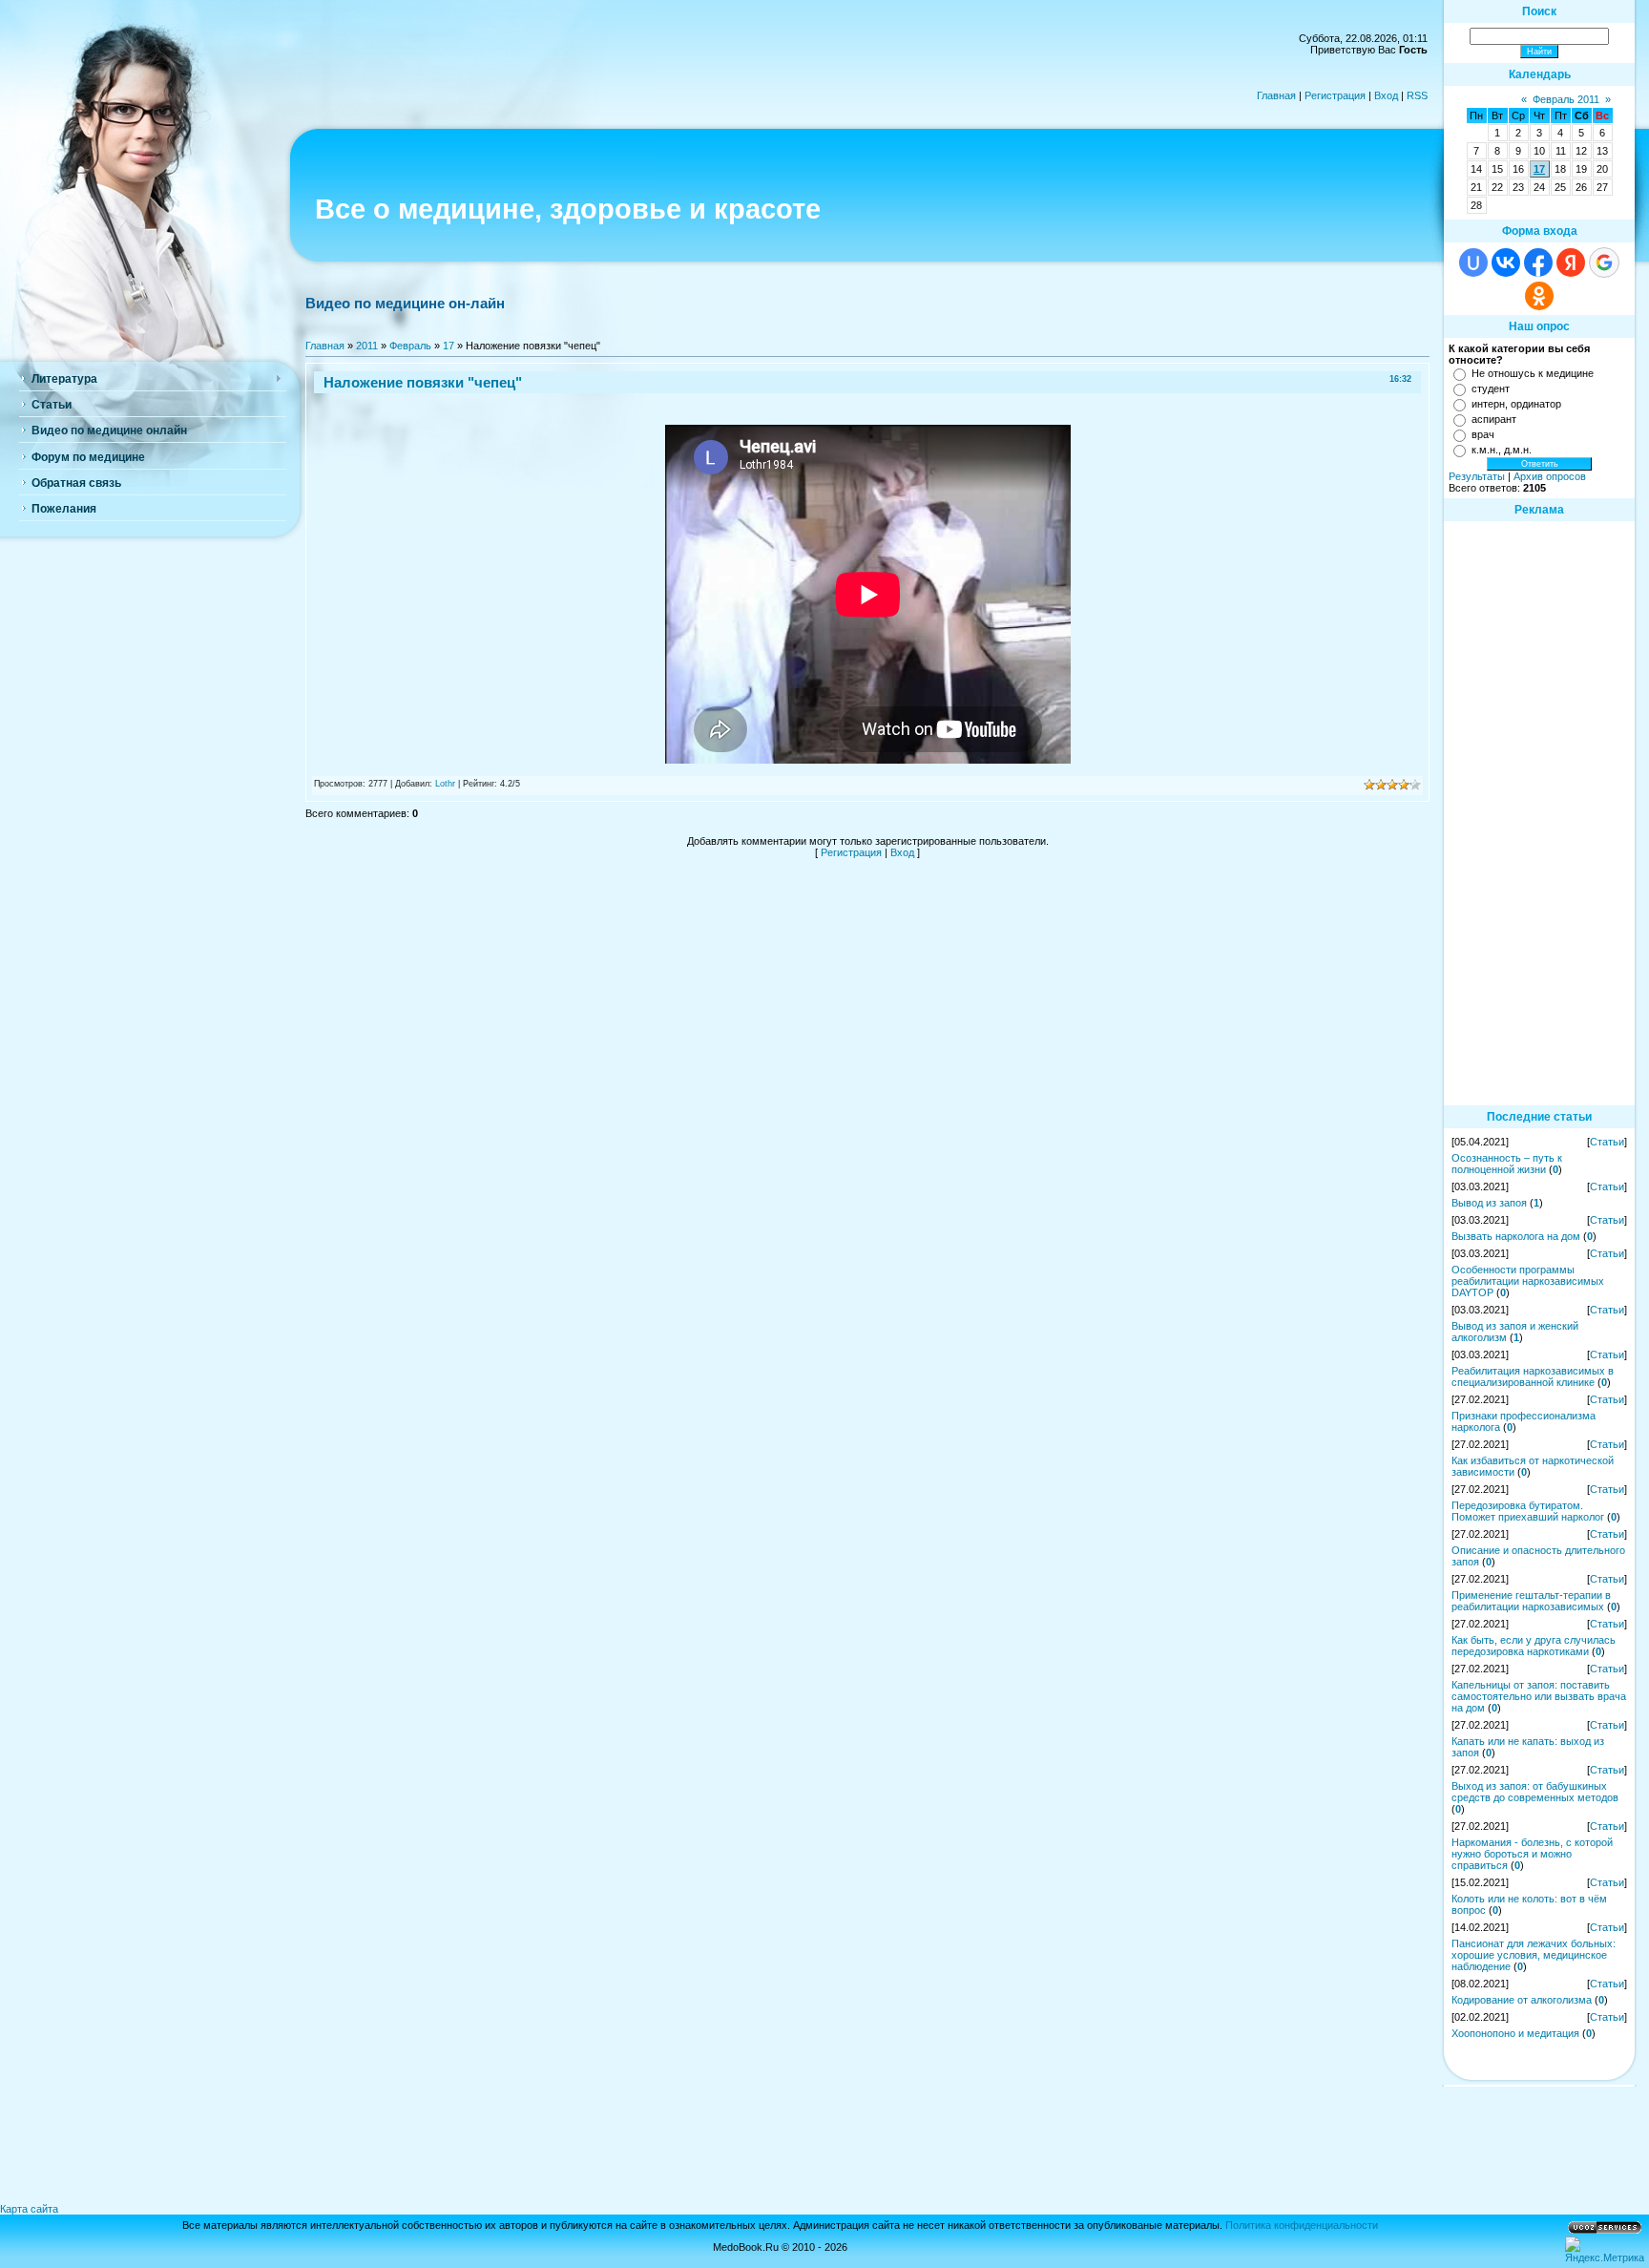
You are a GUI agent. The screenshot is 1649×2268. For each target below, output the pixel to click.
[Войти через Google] (1604, 262)
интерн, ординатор (1516, 404)
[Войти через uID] (1473, 262)
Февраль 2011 (1566, 99)
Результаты (1477, 476)
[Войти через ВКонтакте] (1506, 262)
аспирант (1494, 419)
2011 (367, 346)
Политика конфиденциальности (1302, 2225)
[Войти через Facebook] (1538, 262)
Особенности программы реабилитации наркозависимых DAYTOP (1528, 1281)
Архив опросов (1550, 476)
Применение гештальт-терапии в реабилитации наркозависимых (1531, 1601)
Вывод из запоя (1489, 1203)
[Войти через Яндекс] (1571, 262)
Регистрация (1335, 95)
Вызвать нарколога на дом (1516, 1236)
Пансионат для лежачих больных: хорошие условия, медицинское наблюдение (1534, 1955)
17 (449, 346)
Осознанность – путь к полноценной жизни (1507, 1164)
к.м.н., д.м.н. (1502, 450)
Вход (1386, 95)
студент (1491, 388)
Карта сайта (29, 2209)
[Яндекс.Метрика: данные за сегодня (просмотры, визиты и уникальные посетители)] (1605, 2250)
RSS (1417, 95)
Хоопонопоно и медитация (1515, 2033)
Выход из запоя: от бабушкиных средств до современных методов (1535, 1792)
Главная (1276, 95)
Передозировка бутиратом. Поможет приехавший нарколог (1528, 1511)
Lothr (445, 784)
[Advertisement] (1539, 812)
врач (1483, 434)
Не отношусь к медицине (1533, 373)
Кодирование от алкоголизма (1522, 2000)
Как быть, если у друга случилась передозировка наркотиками (1534, 1646)
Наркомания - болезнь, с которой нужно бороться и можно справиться (1532, 1854)
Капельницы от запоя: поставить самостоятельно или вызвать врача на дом (1539, 1696)
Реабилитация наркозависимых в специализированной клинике (1533, 1376)
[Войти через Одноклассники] (1539, 296)
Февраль (410, 346)
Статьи (1607, 1142)
